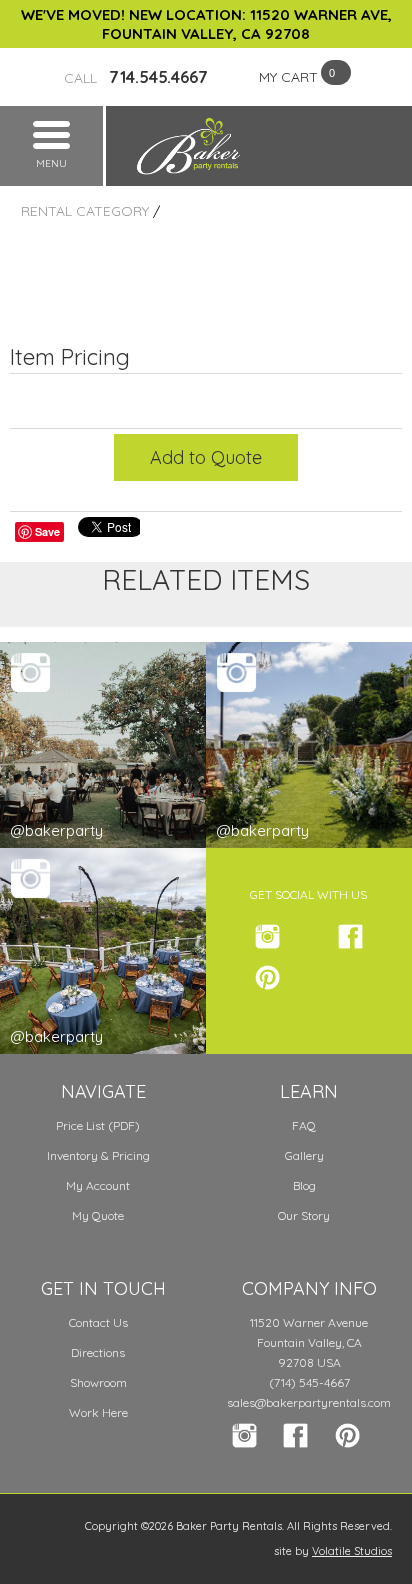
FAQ (304, 1125)
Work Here (98, 1412)
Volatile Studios (352, 1551)
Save (47, 531)
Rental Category (85, 211)
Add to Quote (206, 457)
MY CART (288, 77)
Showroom (98, 1382)
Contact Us (98, 1322)
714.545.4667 (136, 77)
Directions (98, 1352)
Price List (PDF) (98, 1125)
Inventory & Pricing (98, 1155)
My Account (98, 1185)
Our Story (304, 1215)
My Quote (98, 1215)
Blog (304, 1185)
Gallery (304, 1155)
